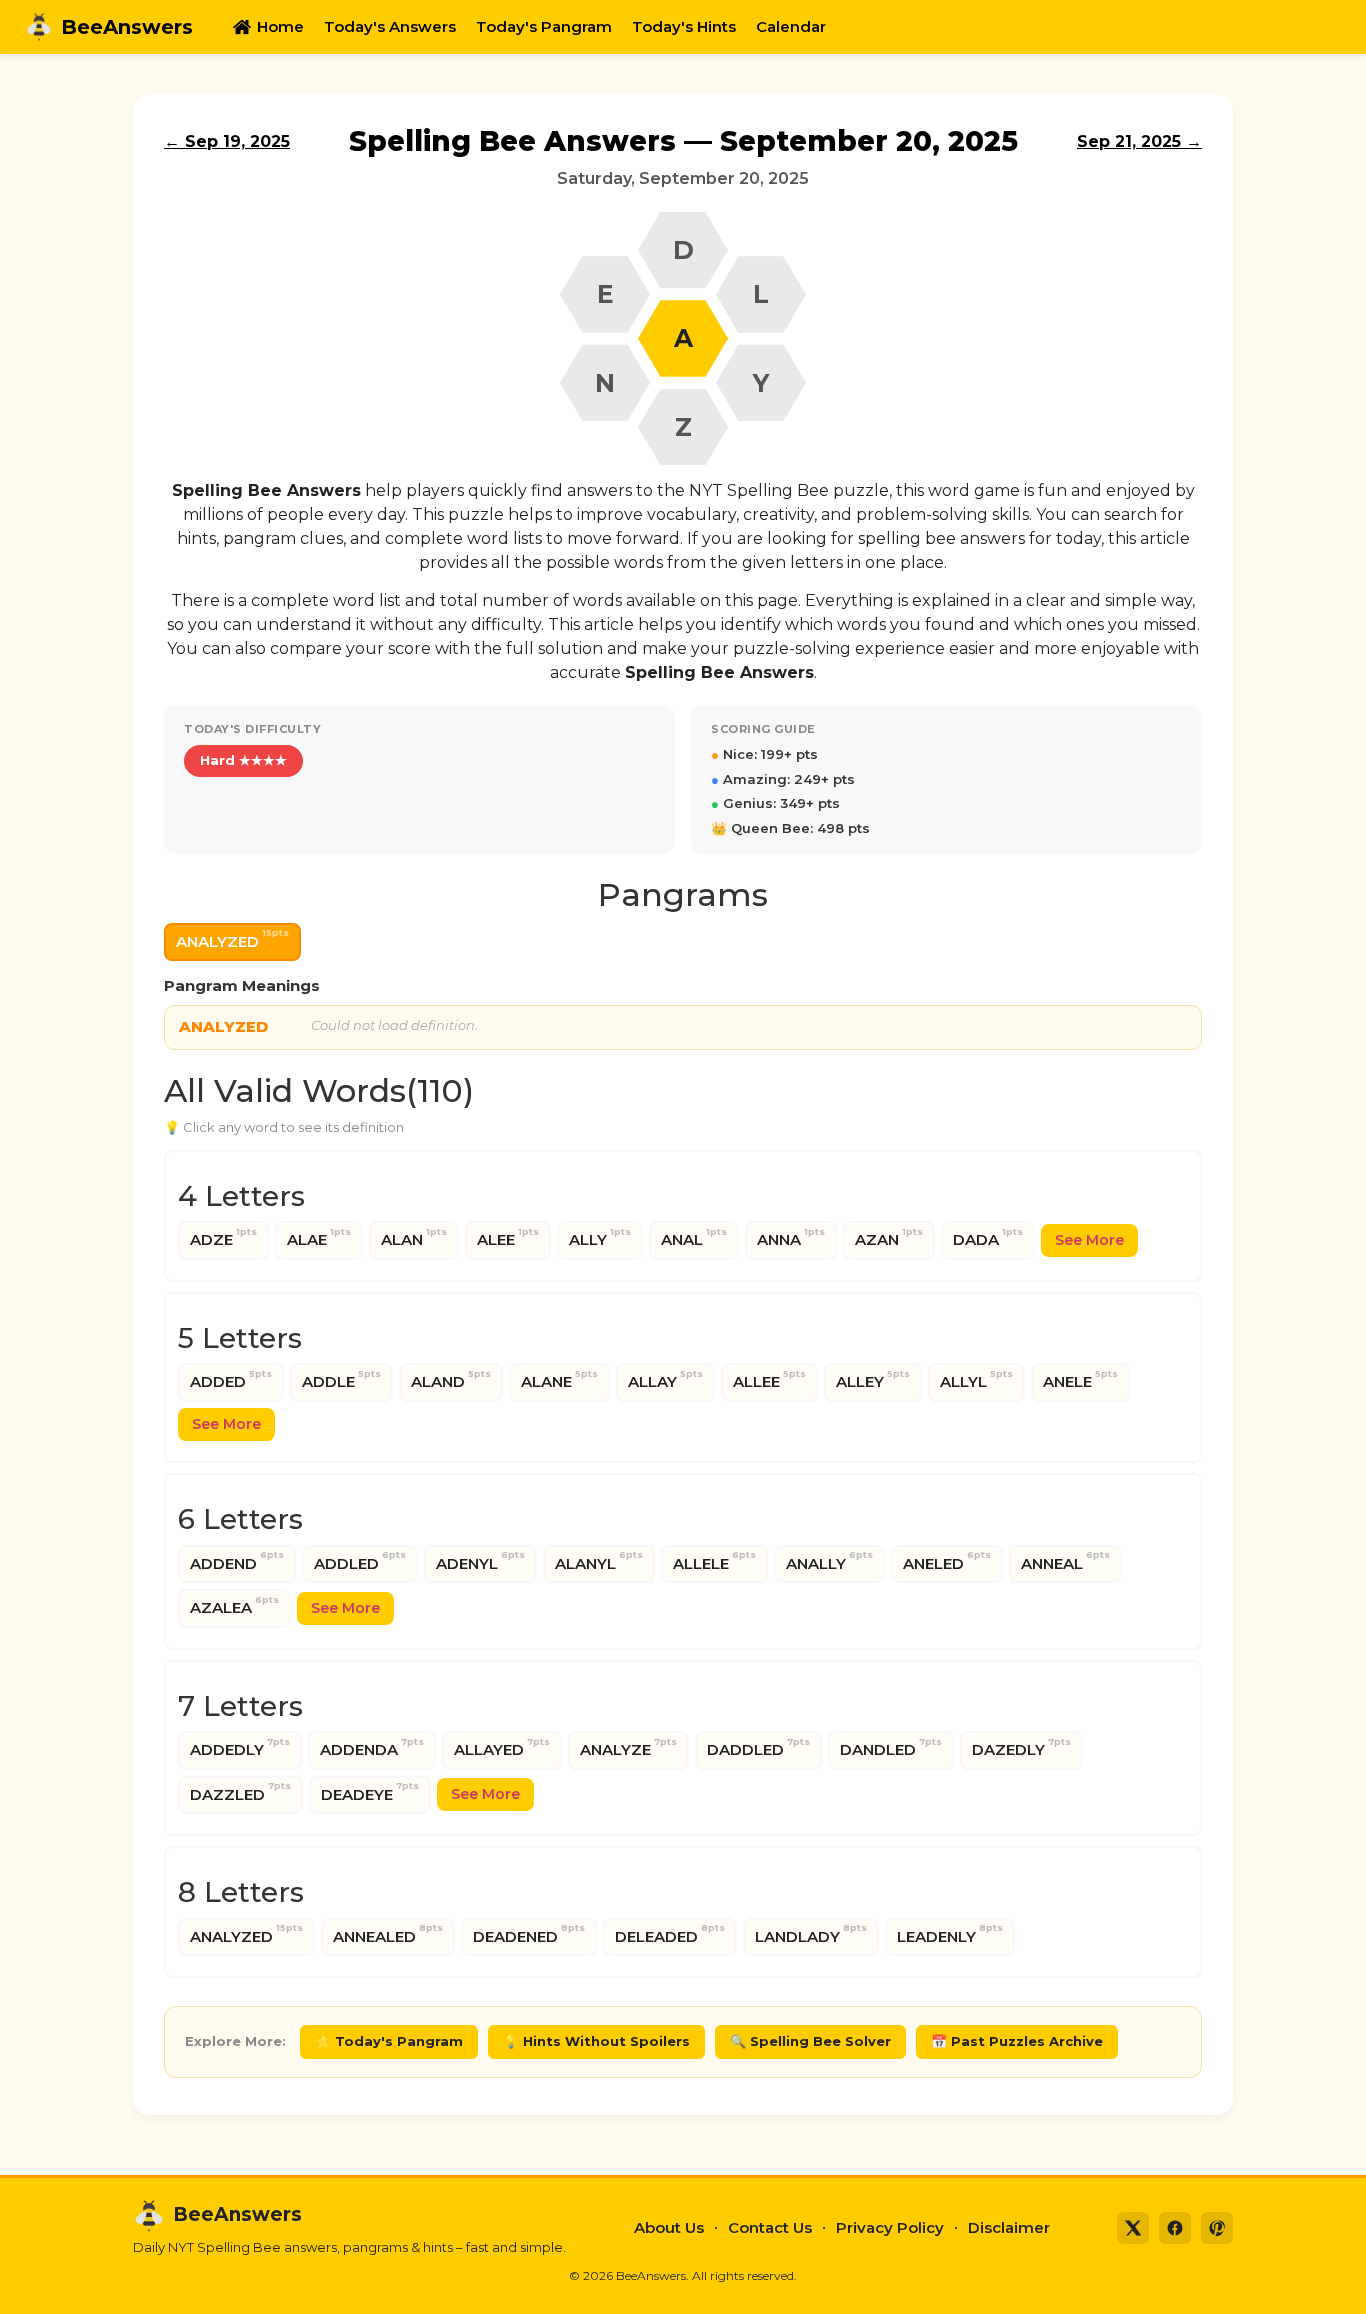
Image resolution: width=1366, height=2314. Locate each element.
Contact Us (770, 2227)
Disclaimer (1009, 2227)
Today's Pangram (544, 26)
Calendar (791, 26)
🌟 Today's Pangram (389, 2041)
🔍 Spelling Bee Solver (810, 2041)
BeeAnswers (127, 27)
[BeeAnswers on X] (1133, 2228)
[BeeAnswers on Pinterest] (1217, 2228)
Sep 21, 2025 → (1139, 141)
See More (1089, 1240)
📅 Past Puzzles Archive (1017, 2041)
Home (280, 26)
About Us (669, 2227)
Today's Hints (684, 26)
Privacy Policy (890, 2227)
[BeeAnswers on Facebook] (1175, 2228)
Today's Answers (390, 26)
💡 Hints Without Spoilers (596, 2041)
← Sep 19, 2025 (227, 141)
